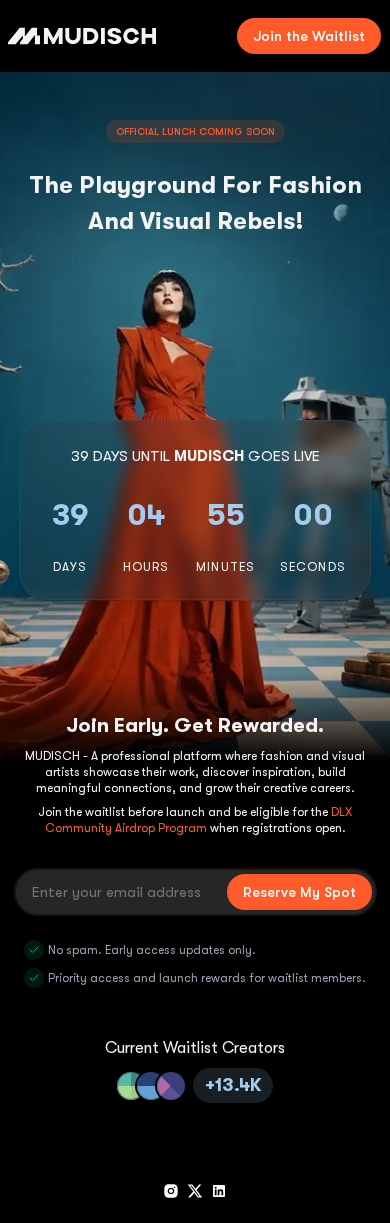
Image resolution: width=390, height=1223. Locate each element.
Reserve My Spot (299, 892)
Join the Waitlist (309, 36)
